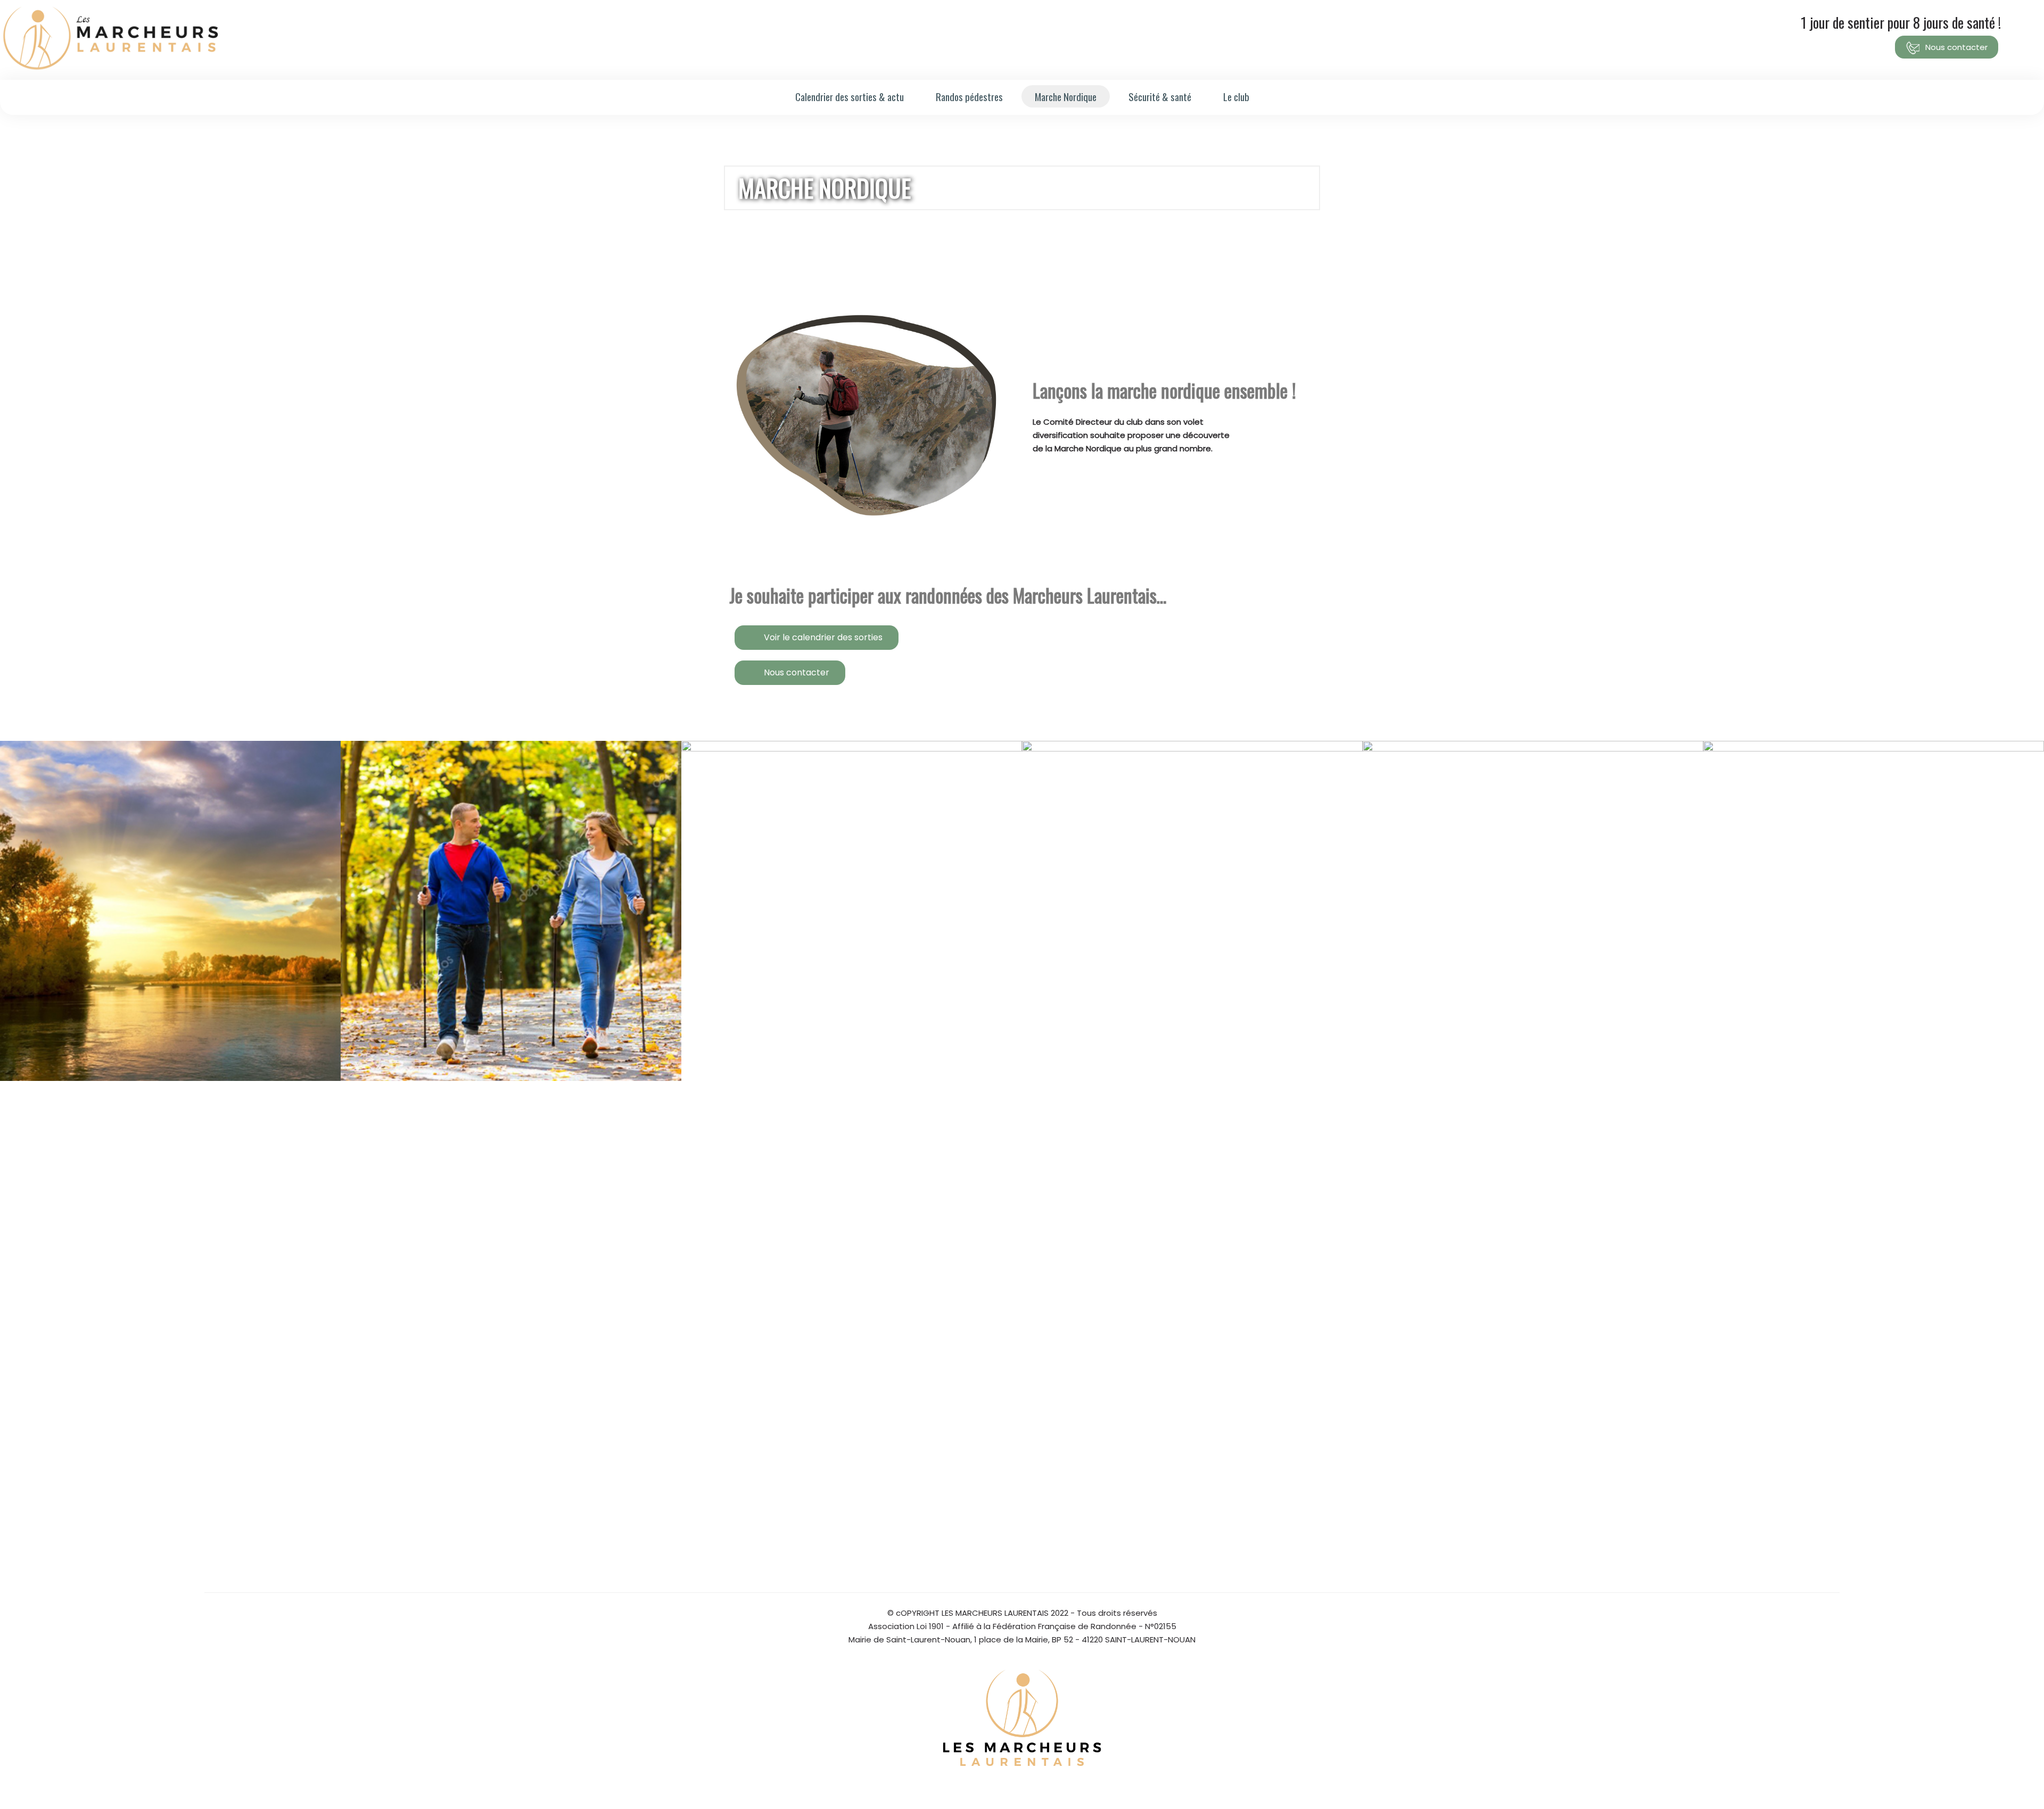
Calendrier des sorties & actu (850, 96)
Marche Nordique (1066, 96)
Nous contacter (1955, 47)
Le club (1236, 96)
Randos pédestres (969, 96)
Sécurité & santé (1160, 96)
